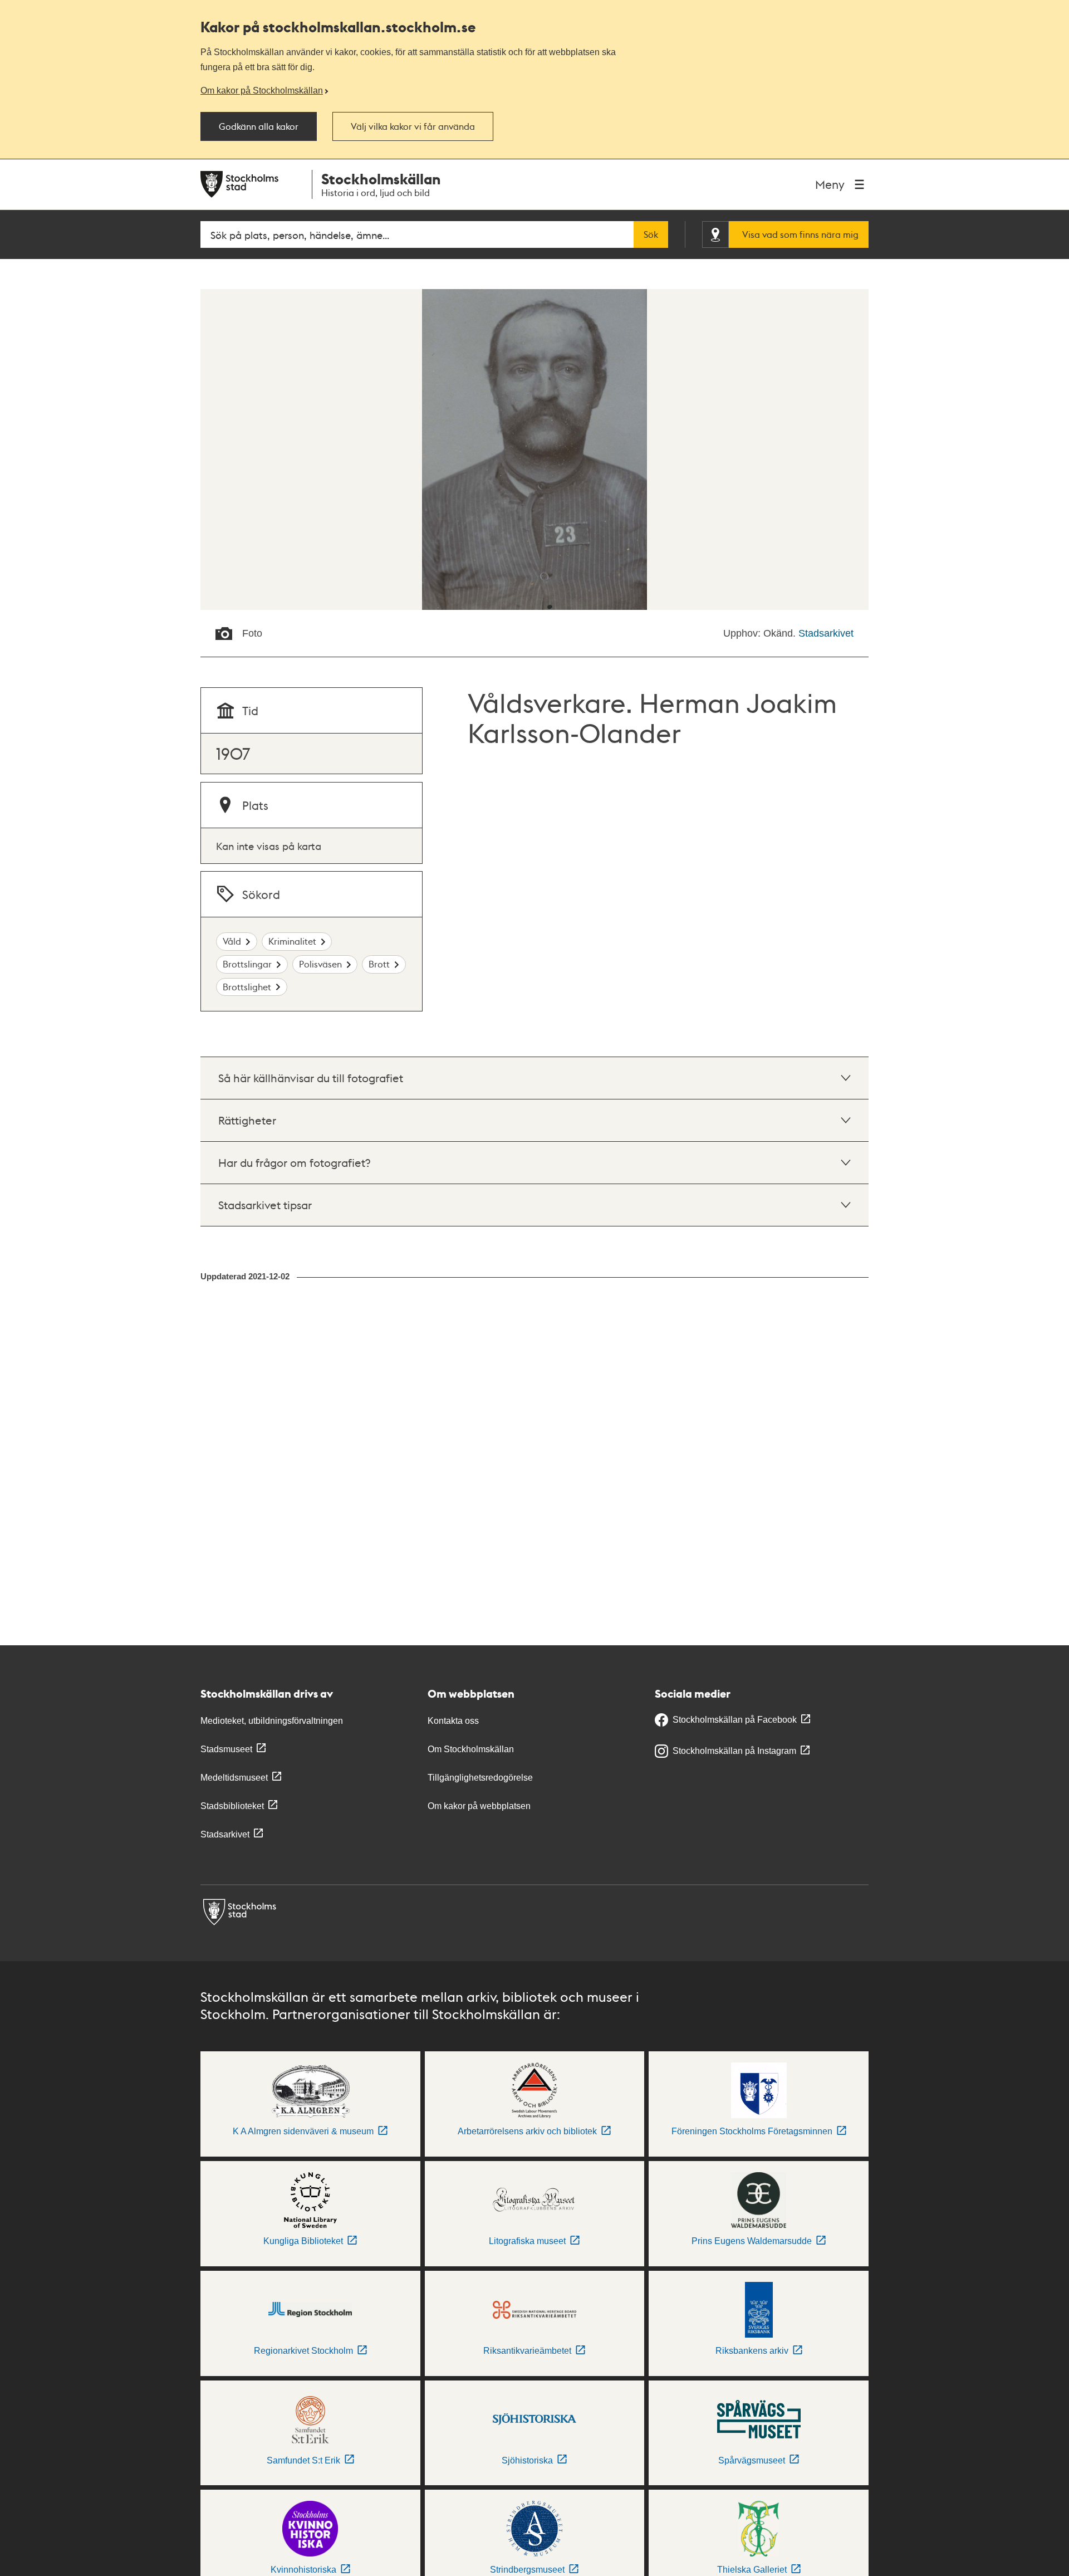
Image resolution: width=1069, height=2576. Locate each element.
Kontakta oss (453, 1721)
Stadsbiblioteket (232, 1806)
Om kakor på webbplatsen (479, 1806)
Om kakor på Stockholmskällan (262, 90)
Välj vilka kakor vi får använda (413, 126)
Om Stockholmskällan (471, 1749)
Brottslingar (247, 964)
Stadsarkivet (826, 633)
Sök (651, 234)
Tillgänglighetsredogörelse (480, 1778)
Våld (232, 941)
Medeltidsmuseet (234, 1778)
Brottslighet (247, 987)
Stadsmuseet (226, 1749)
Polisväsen (320, 964)
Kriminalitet (292, 941)
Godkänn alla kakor (259, 126)
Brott (379, 964)
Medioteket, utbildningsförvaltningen (272, 1721)
